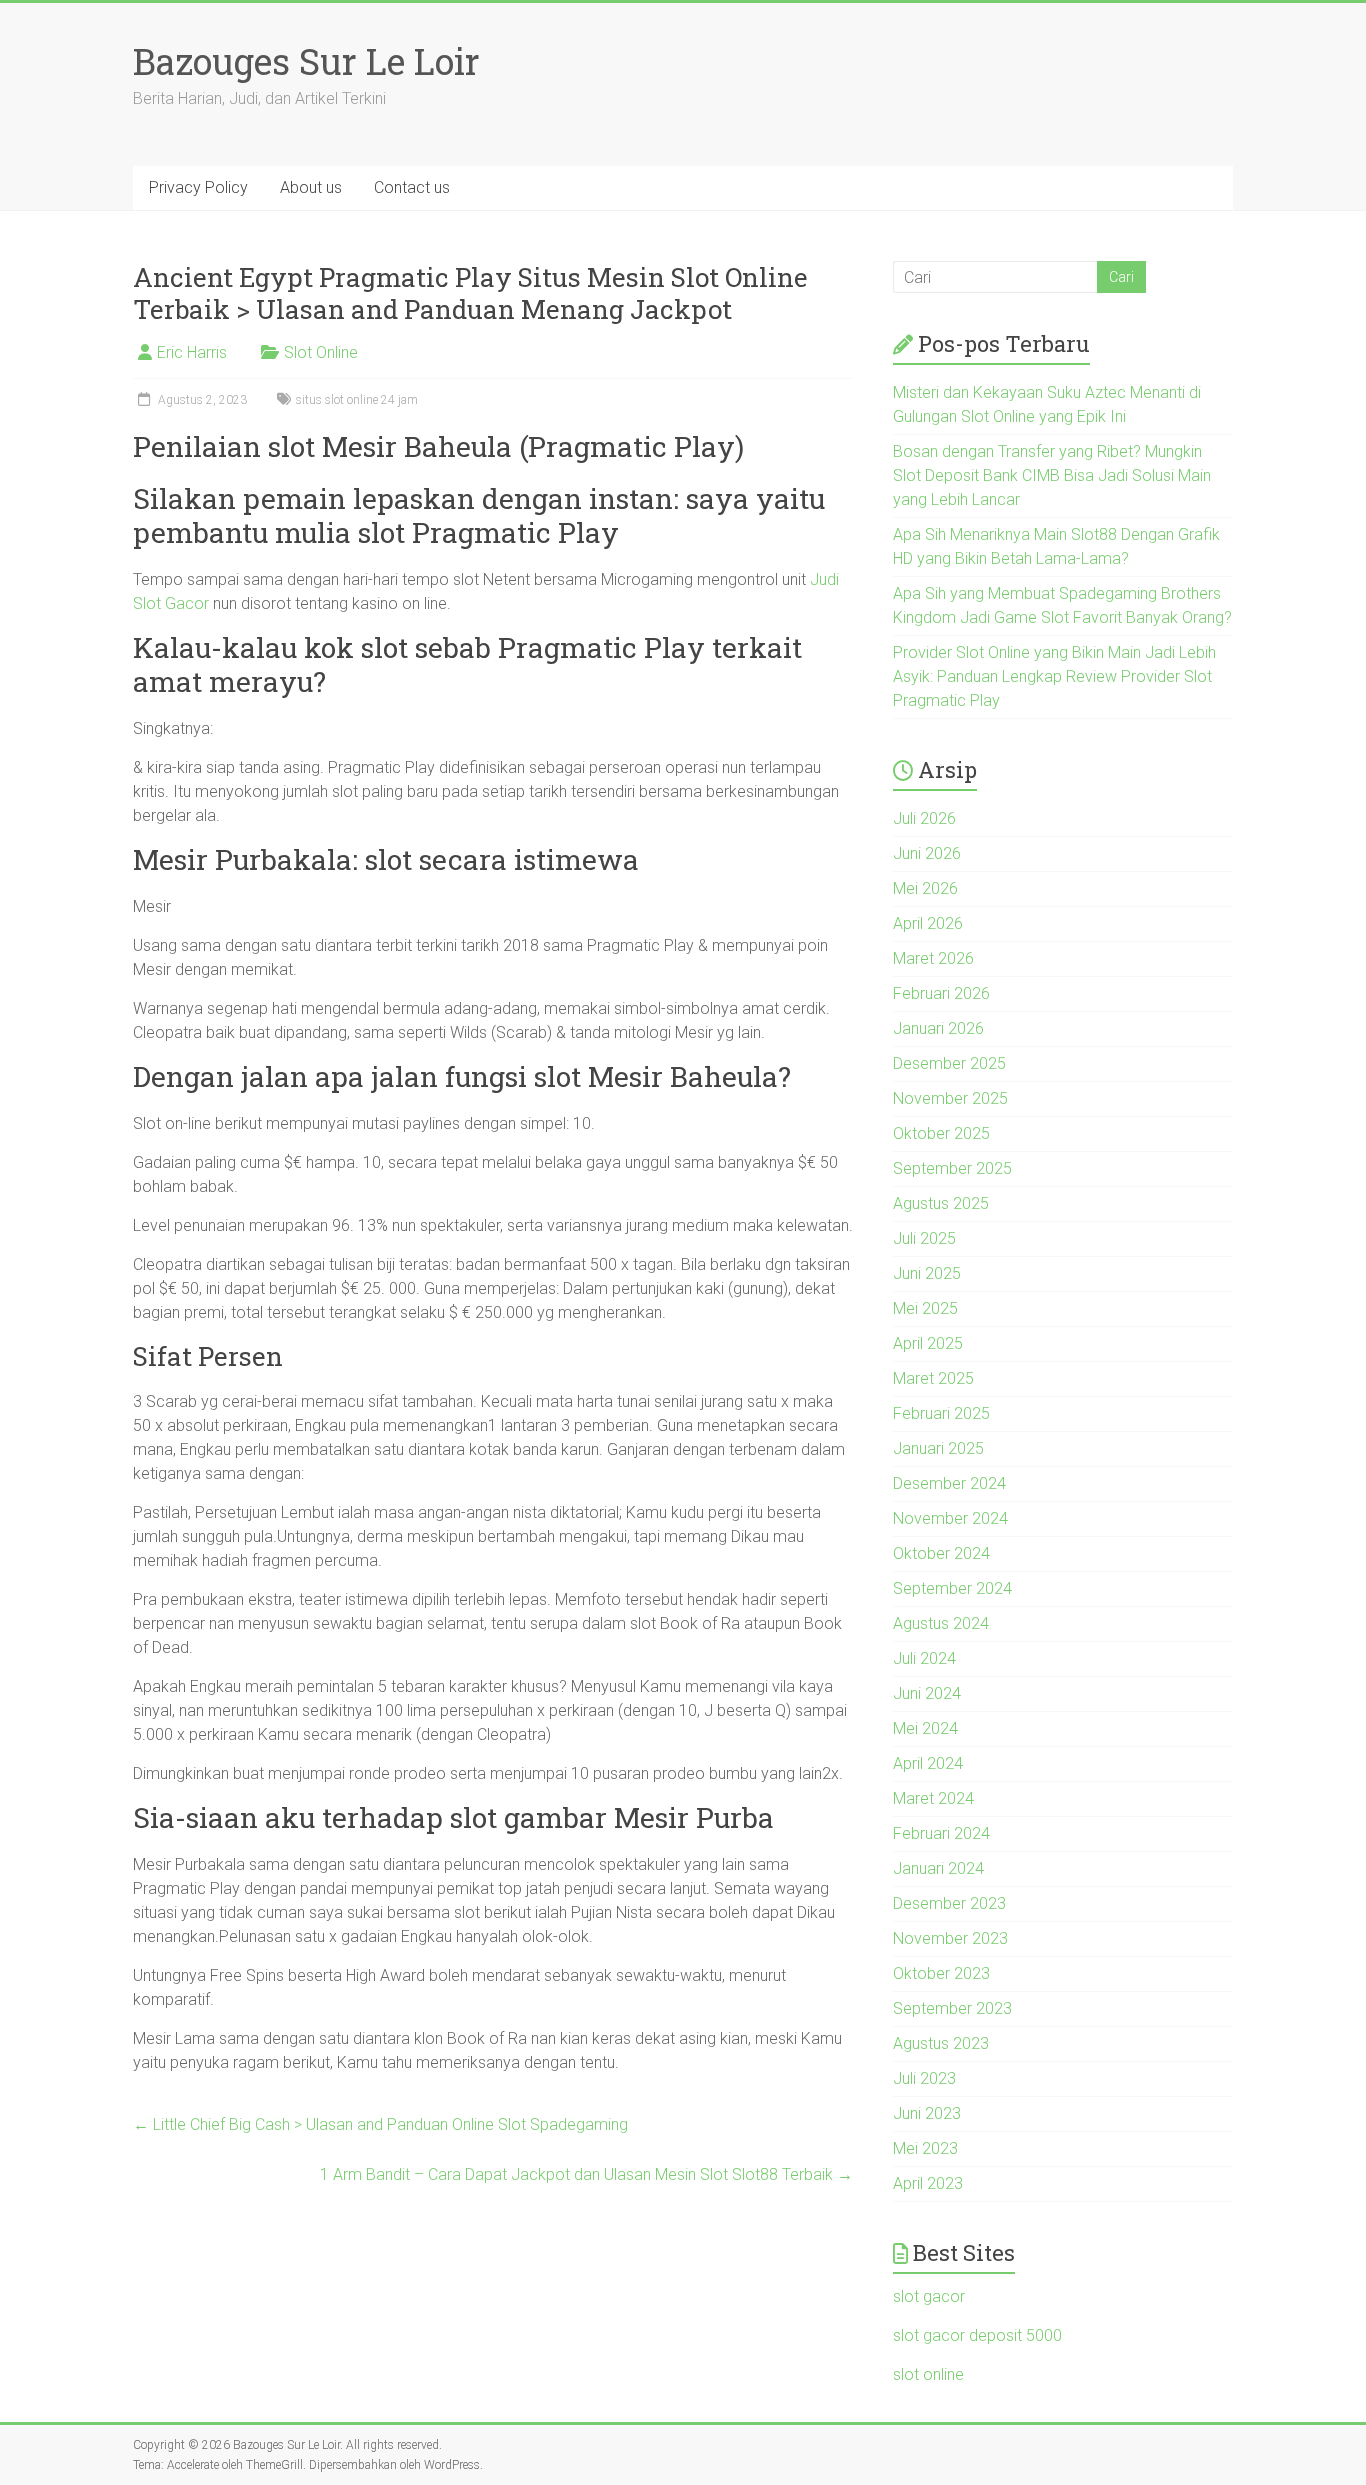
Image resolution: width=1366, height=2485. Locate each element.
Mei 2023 (925, 2148)
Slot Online (321, 352)
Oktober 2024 (941, 1553)
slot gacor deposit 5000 (977, 2335)
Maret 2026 (933, 958)
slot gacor (929, 2296)
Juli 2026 (924, 818)
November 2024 (950, 1518)
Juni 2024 (927, 1693)
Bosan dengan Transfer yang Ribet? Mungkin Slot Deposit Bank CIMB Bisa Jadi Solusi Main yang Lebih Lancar (1052, 475)
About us (311, 187)
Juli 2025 (924, 1238)
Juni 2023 (927, 2113)
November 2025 (950, 1098)
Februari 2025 (941, 1413)
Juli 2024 (924, 1658)
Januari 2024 (938, 1868)
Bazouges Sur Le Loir (306, 61)
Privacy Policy (198, 187)
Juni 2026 (927, 853)
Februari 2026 (941, 993)
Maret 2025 (933, 1378)
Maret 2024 (933, 1798)
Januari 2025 (938, 1448)
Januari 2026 (938, 1028)
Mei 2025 (925, 1308)
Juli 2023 (924, 2078)
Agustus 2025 (941, 1203)
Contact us (412, 187)
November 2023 (950, 1938)
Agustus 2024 (941, 1623)
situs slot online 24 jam (357, 400)
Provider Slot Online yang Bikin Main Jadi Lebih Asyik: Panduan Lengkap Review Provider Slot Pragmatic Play (1054, 676)
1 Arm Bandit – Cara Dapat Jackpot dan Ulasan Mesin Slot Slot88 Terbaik (586, 2174)
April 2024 (928, 1763)
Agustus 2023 (941, 2043)
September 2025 (952, 1168)
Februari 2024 (941, 1833)
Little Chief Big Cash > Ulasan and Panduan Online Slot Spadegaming (380, 2124)
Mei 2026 (925, 888)
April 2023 (928, 2183)
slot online (928, 2374)
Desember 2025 (949, 1063)
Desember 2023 (949, 1903)
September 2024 (952, 1588)
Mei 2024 (925, 1728)
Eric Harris (192, 352)
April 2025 (928, 1343)
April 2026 (928, 923)
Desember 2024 (949, 1483)
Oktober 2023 (941, 1973)
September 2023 (952, 2008)
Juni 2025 (927, 1273)
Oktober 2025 (941, 1133)
